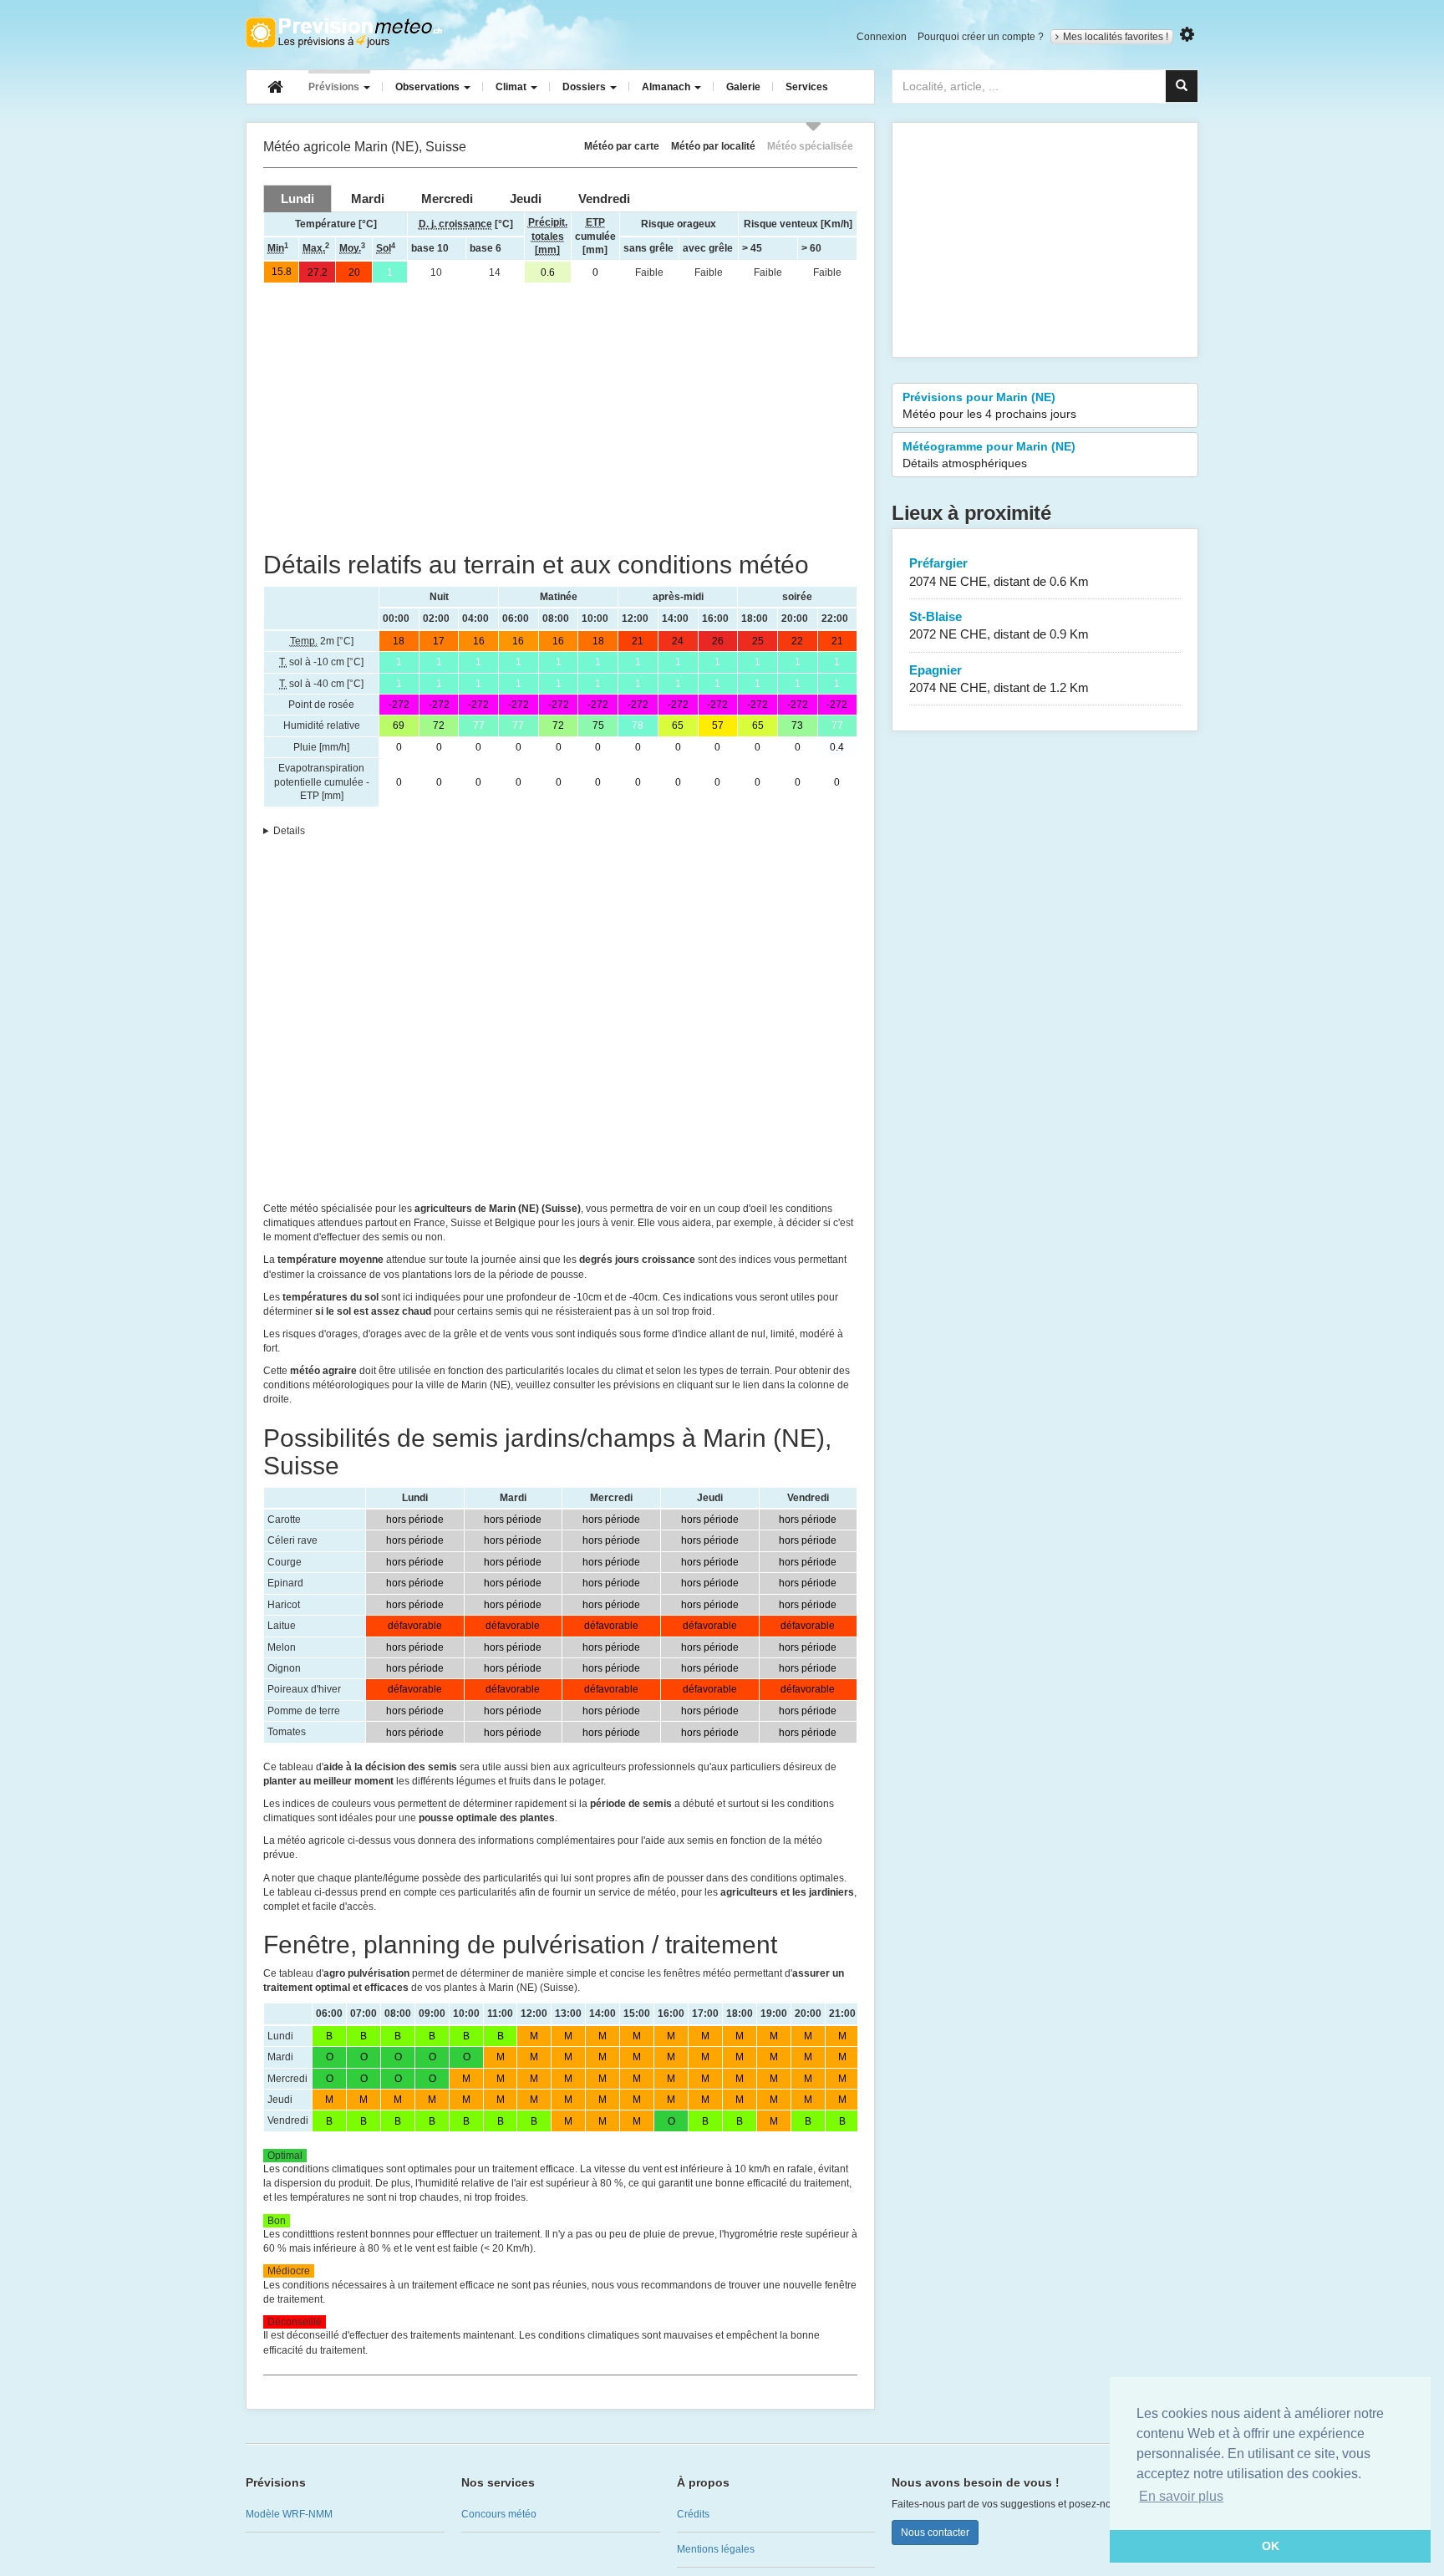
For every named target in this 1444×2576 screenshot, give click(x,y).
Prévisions (335, 87)
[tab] (297, 199)
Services (807, 87)
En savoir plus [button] (1181, 2496)
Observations (429, 87)
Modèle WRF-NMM (289, 2514)
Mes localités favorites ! (1116, 37)
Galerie (743, 87)
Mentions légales (716, 2549)
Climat (512, 87)
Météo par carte (622, 146)
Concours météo (499, 2514)
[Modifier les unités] (1187, 35)
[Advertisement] (560, 417)
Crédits (693, 2514)
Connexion (882, 37)
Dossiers (585, 87)
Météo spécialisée (810, 146)
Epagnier (999, 679)
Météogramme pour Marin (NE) (989, 455)
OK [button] (1271, 2546)
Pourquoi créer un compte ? (981, 37)
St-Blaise (999, 625)
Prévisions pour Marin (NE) (989, 405)
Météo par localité (713, 146)
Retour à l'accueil (344, 33)
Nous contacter (935, 2533)
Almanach (667, 87)
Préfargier (999, 572)
